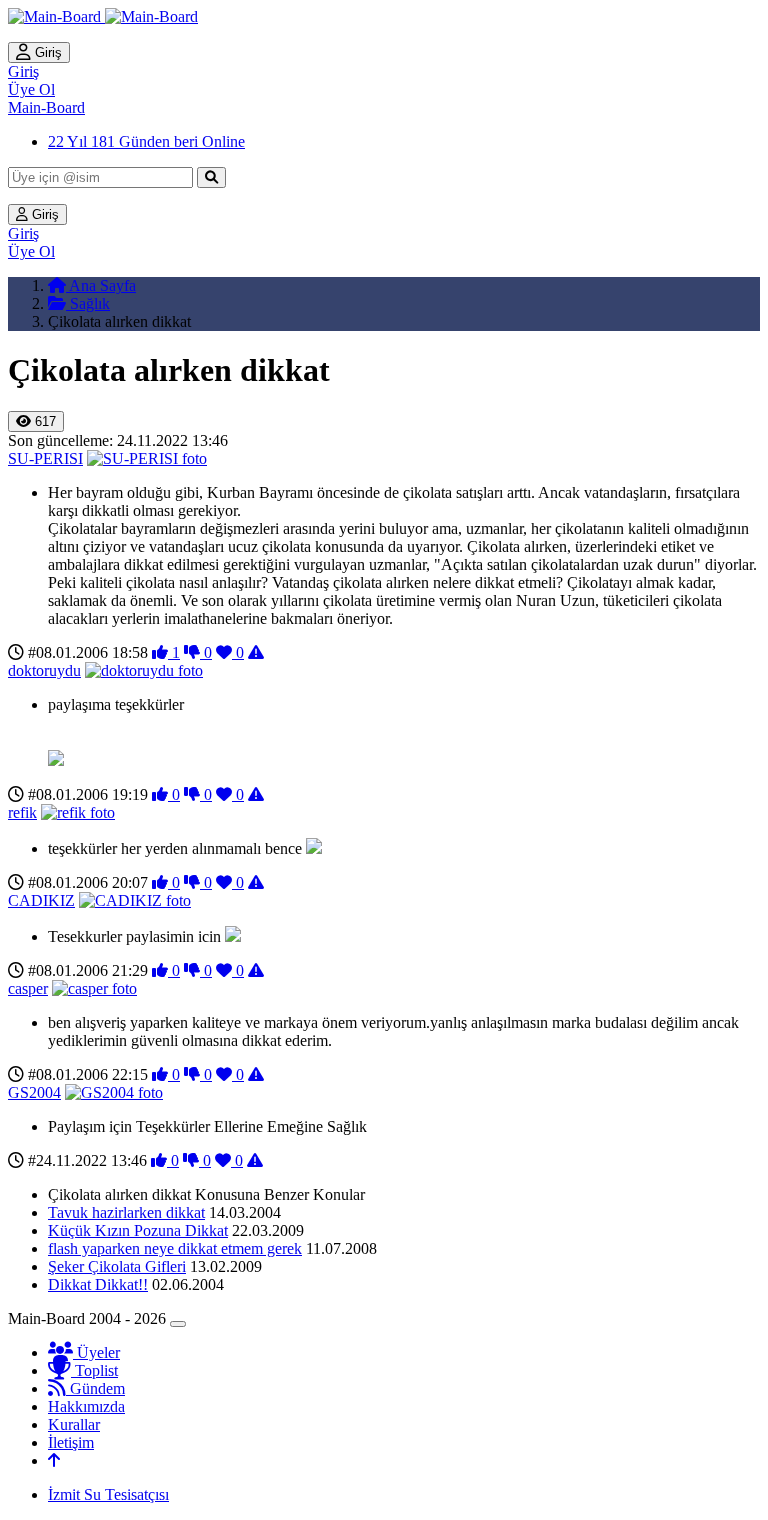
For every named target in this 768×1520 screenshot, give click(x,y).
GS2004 (34, 1092)
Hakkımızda (86, 1406)
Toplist (94, 1370)
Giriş (46, 52)
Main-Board (46, 107)
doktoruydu (44, 670)
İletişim (71, 1442)
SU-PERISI (45, 458)
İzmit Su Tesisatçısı (108, 1494)
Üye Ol (31, 89)
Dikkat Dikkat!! (98, 1284)
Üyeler (96, 1352)
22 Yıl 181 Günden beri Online (146, 141)
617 (43, 421)
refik (22, 812)
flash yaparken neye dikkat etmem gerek (175, 1248)
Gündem (95, 1388)
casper (28, 988)
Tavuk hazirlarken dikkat (126, 1212)
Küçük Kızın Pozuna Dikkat (138, 1230)
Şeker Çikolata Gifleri (117, 1266)
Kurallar (74, 1424)
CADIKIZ (41, 900)
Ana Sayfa (101, 285)
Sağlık (88, 303)
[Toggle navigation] (178, 1324)
